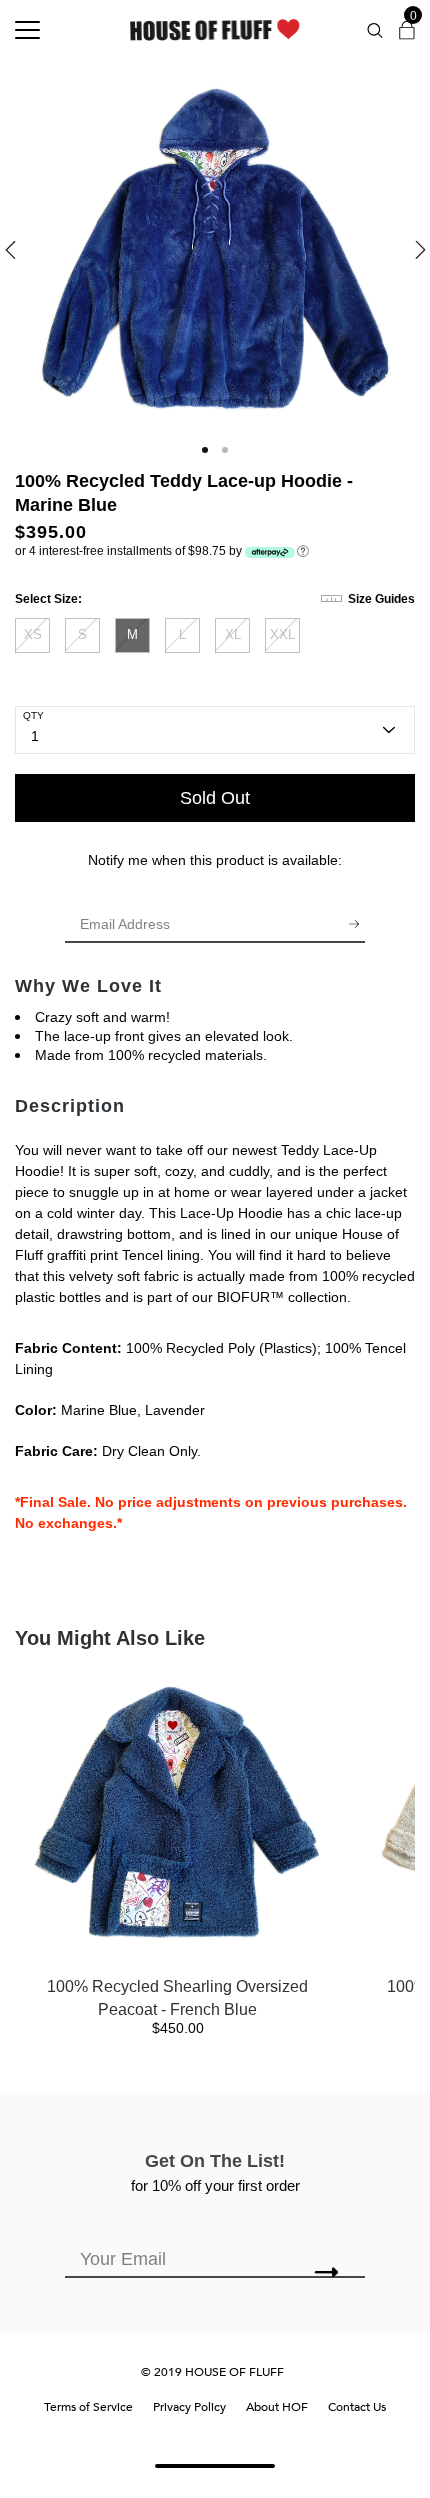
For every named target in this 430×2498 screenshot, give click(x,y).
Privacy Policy (189, 2407)
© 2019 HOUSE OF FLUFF (212, 2372)
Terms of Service (88, 2407)
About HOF (277, 2407)
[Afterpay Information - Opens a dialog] (303, 550)
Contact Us (357, 2407)
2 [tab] (225, 450)
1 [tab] (205, 450)
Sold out (215, 798)
